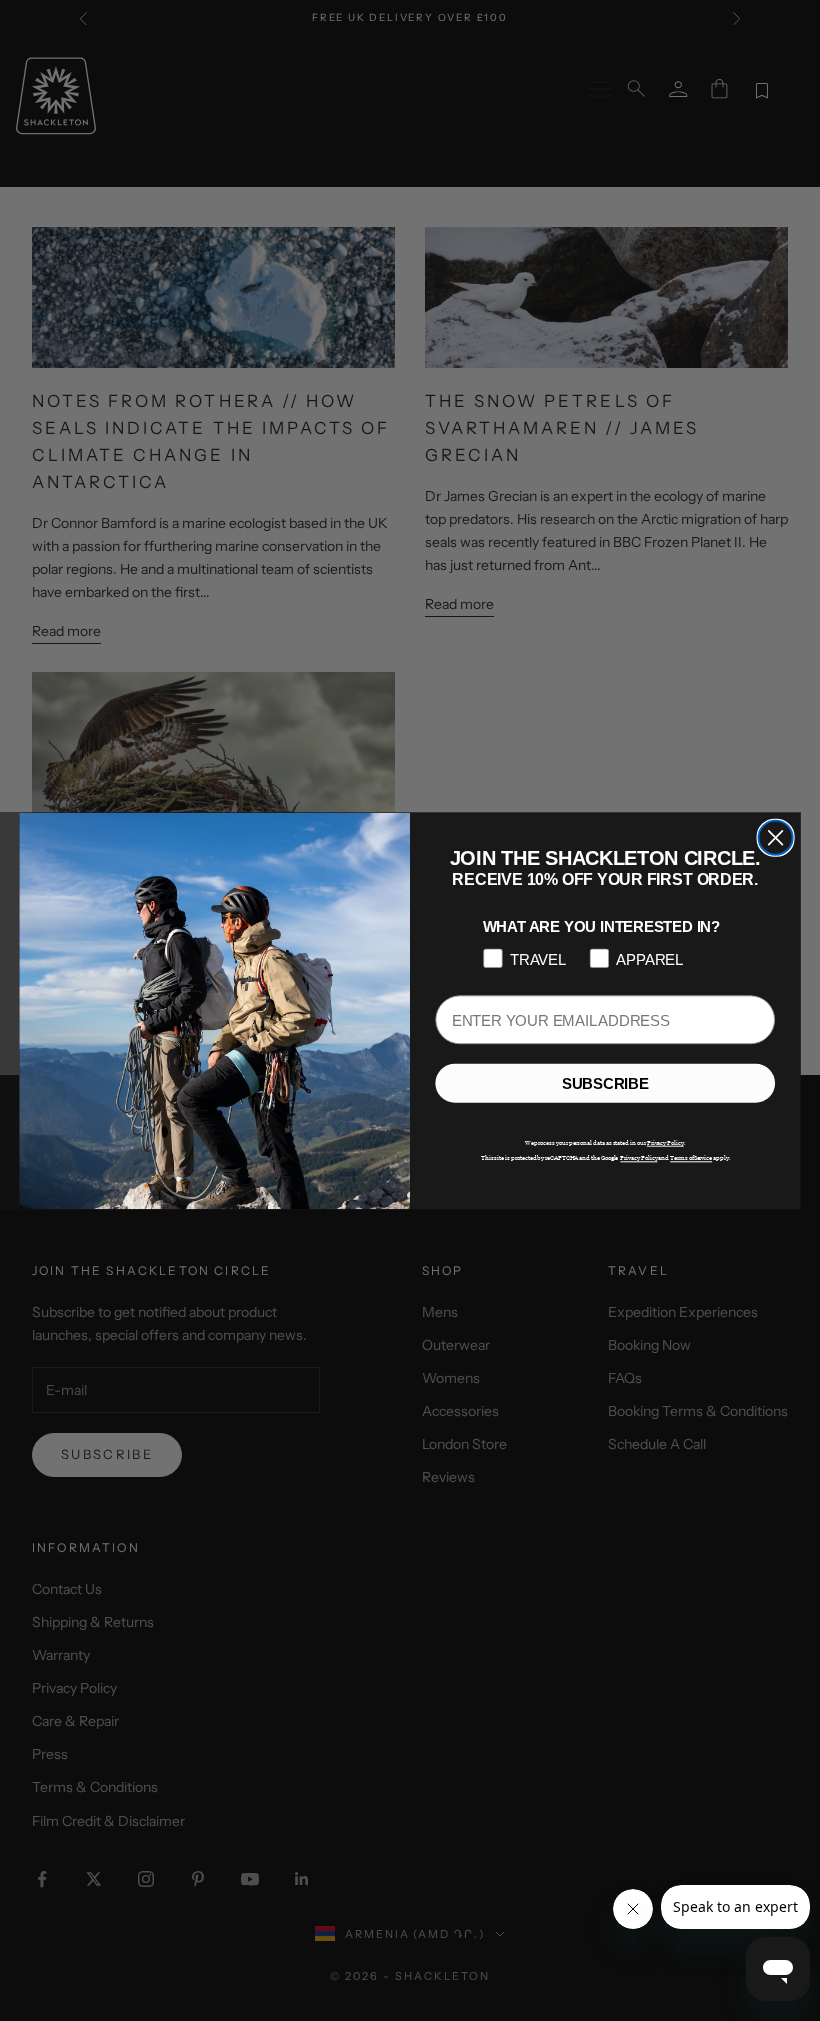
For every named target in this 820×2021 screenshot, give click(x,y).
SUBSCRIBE (605, 1082)
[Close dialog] (776, 837)
